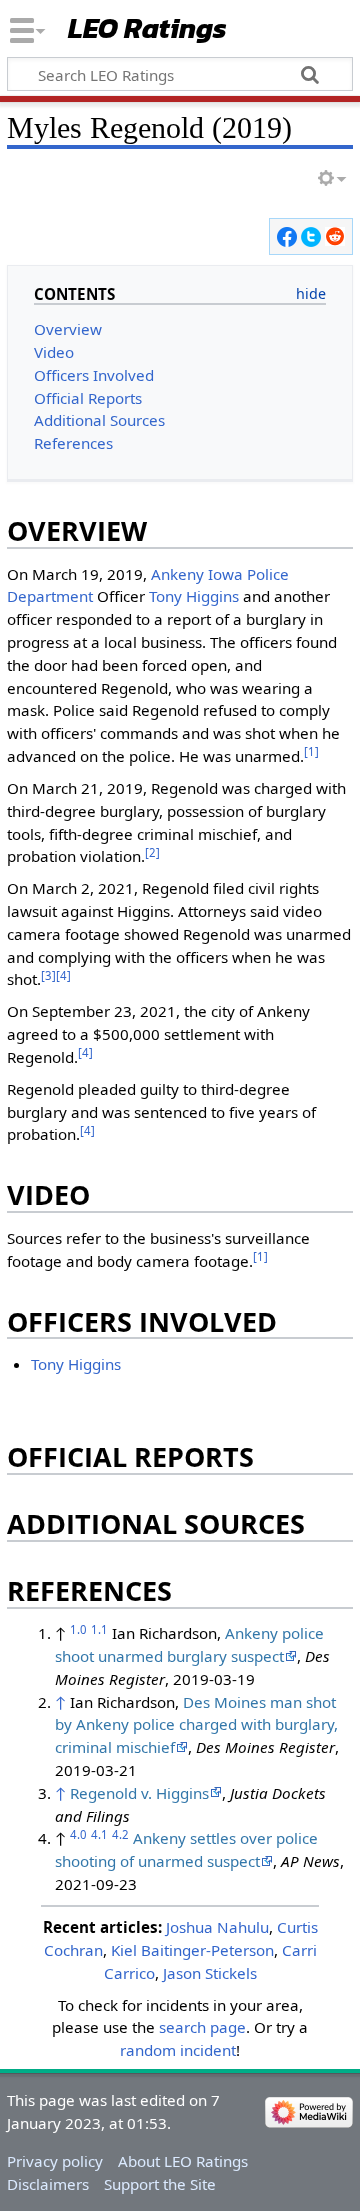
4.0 (78, 1834)
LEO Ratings (147, 29)
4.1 (99, 1834)
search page (202, 2027)
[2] (152, 852)
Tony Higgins (194, 596)
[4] (63, 975)
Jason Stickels (210, 1973)
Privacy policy (55, 2161)
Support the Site (160, 2184)
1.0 (78, 1629)
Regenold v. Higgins (139, 1793)
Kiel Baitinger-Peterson (192, 1950)
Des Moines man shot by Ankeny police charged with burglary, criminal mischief (196, 1725)
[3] (48, 975)
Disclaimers (48, 2184)
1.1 (99, 1629)
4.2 (120, 1834)
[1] (311, 751)
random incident (178, 2050)
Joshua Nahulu (217, 1927)
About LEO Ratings (183, 2161)
